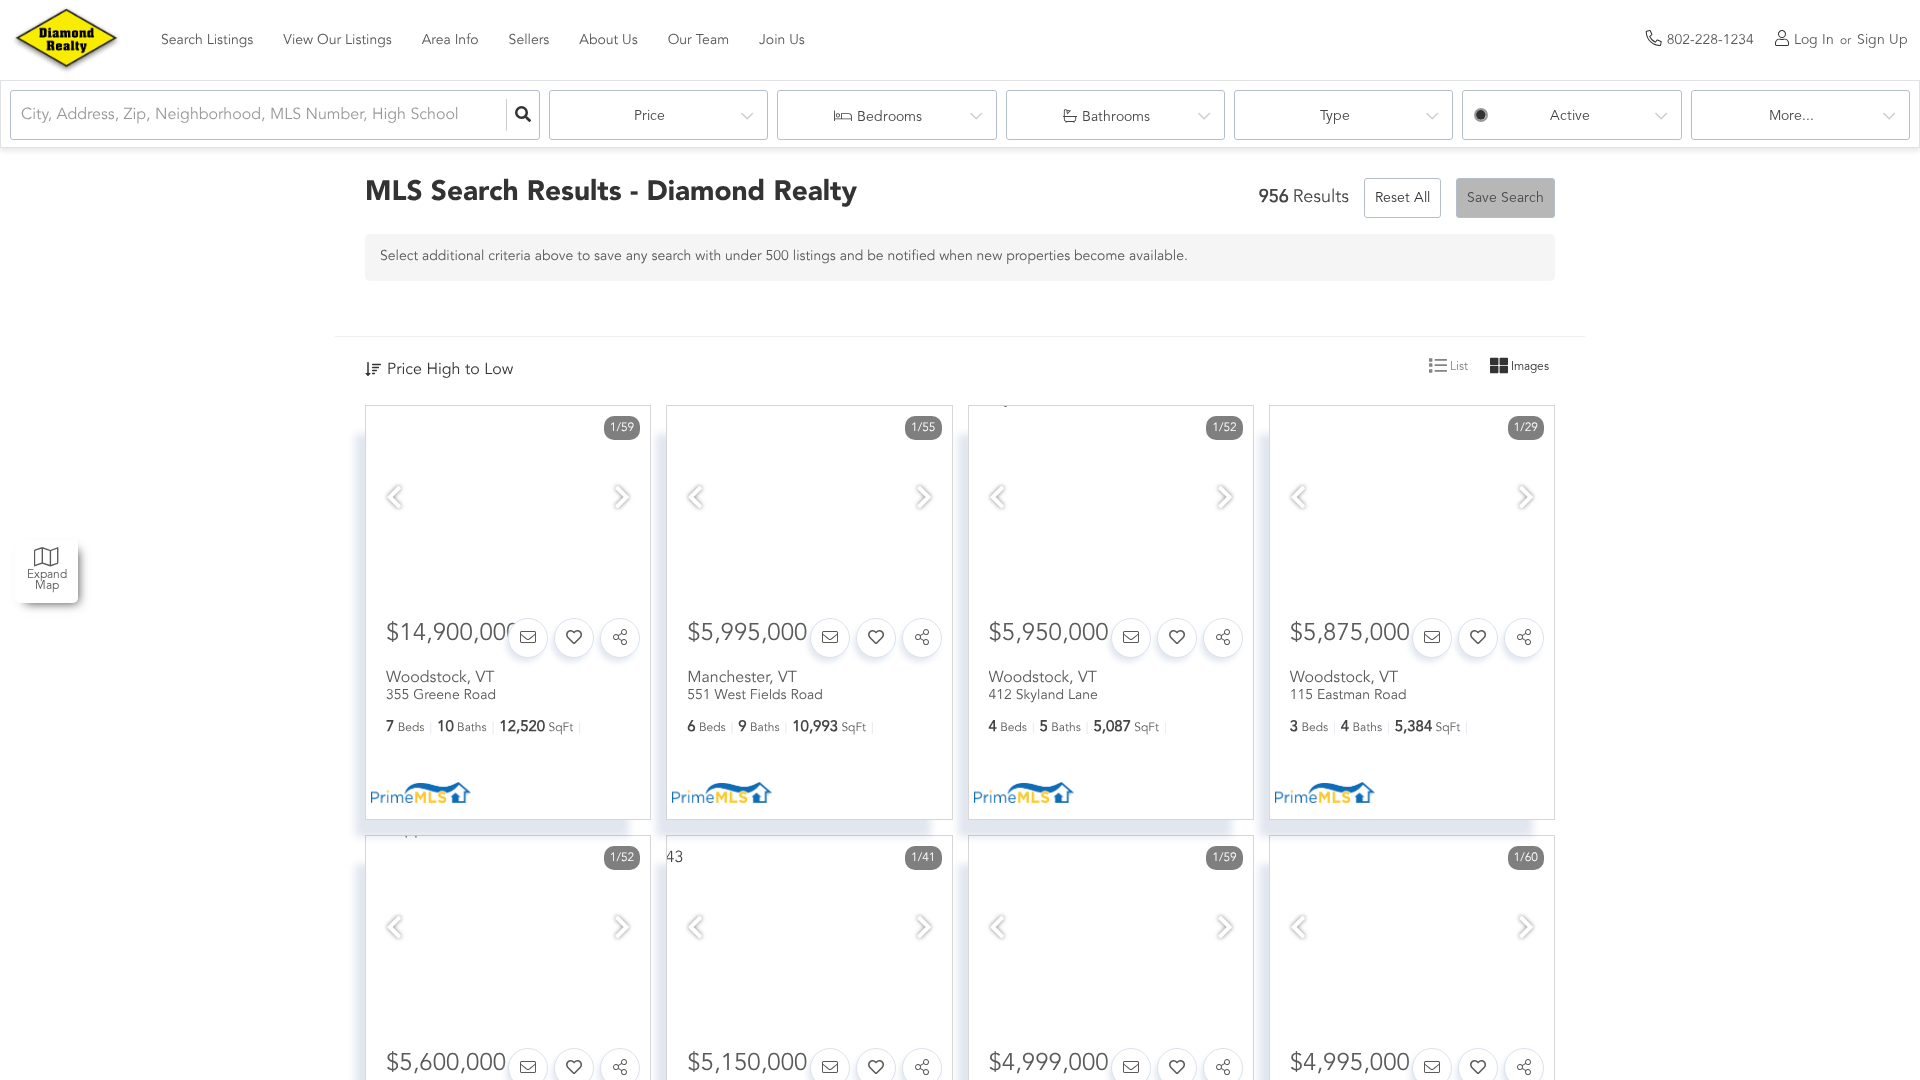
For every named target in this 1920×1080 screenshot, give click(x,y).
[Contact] (528, 638)
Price (649, 116)
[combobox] (23, 115)
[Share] (620, 638)
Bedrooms (889, 117)
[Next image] (622, 500)
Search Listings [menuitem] (207, 41)
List (1457, 367)
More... (1791, 116)
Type (1335, 116)
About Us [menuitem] (608, 41)
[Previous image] (394, 500)
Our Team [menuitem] (698, 41)
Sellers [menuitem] (529, 41)
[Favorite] (574, 638)
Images (1528, 367)
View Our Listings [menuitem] (337, 41)
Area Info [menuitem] (450, 41)
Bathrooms (1116, 117)
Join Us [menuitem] (782, 41)
